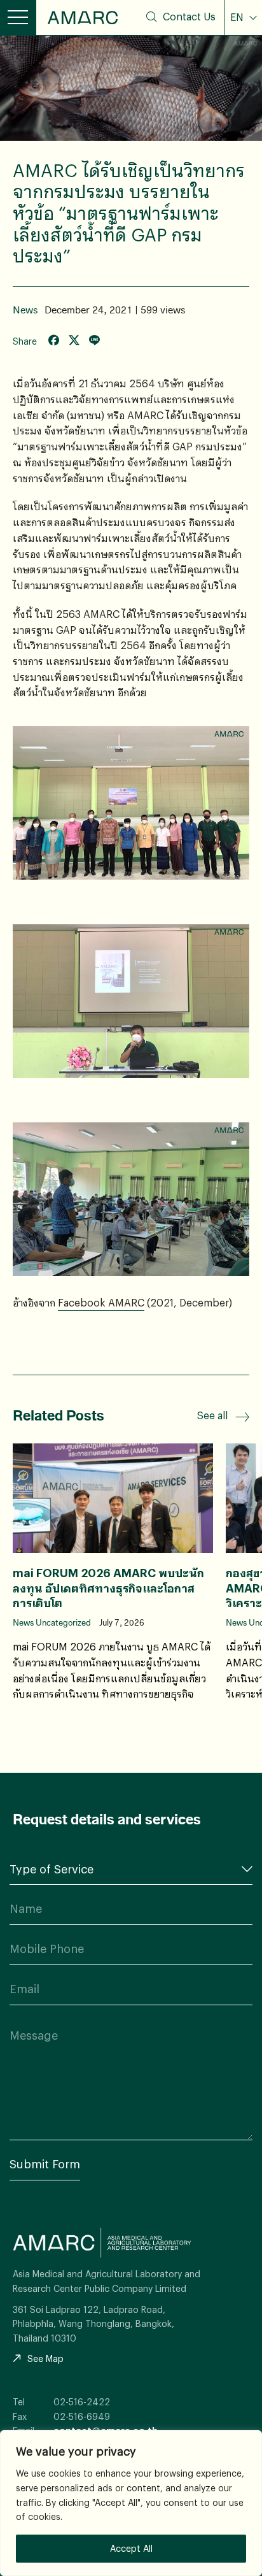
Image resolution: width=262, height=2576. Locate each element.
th (244, 46)
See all (212, 1415)
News (25, 310)
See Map (45, 2358)
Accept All (131, 2548)
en (244, 67)
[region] (131, 2503)
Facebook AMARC (101, 1302)
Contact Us (189, 17)
